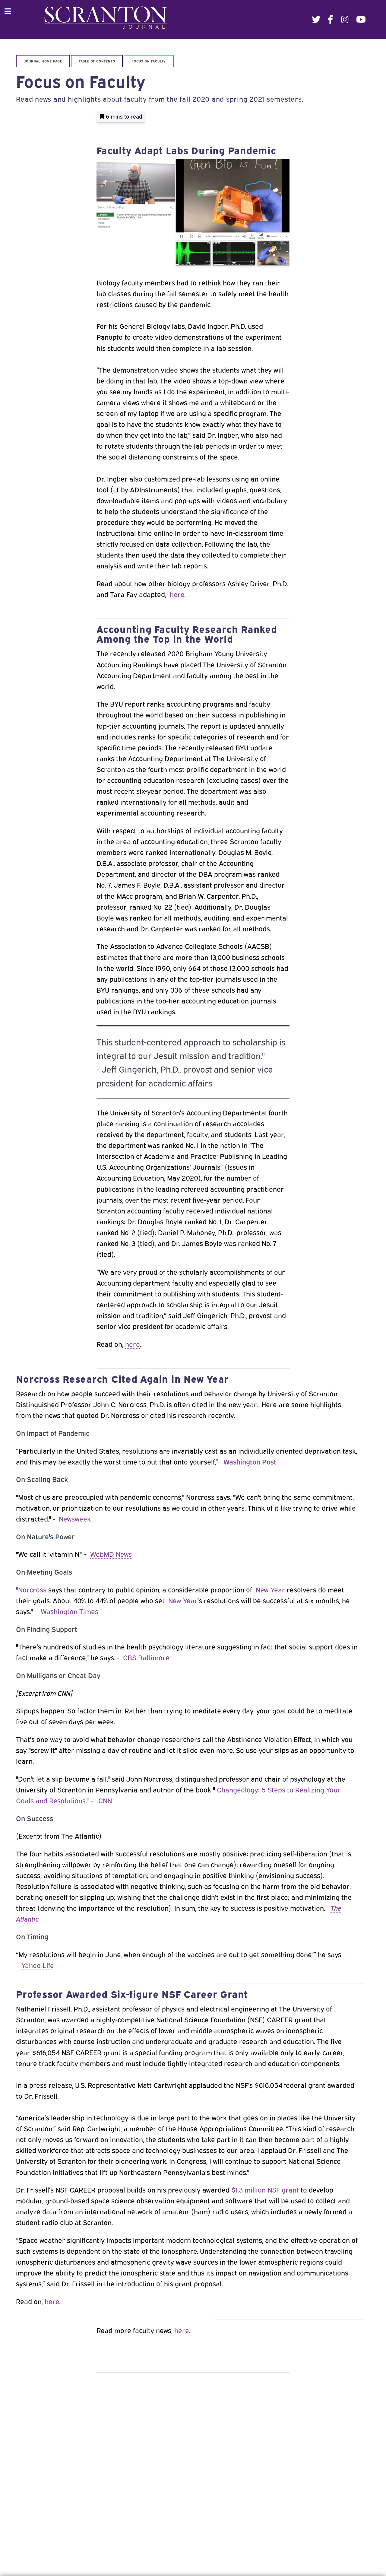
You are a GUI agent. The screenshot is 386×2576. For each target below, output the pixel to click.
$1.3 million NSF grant (265, 2189)
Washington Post (250, 1461)
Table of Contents (97, 61)
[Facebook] (331, 19)
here (177, 594)
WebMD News (111, 1554)
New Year (270, 1589)
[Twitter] (316, 19)
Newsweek (75, 1518)
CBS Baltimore (146, 1657)
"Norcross (31, 1589)
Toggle (11, 11)
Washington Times (70, 1611)
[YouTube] (361, 19)
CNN (105, 1800)
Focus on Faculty (149, 61)
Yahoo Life (38, 1965)
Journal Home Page (43, 61)
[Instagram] (345, 19)
